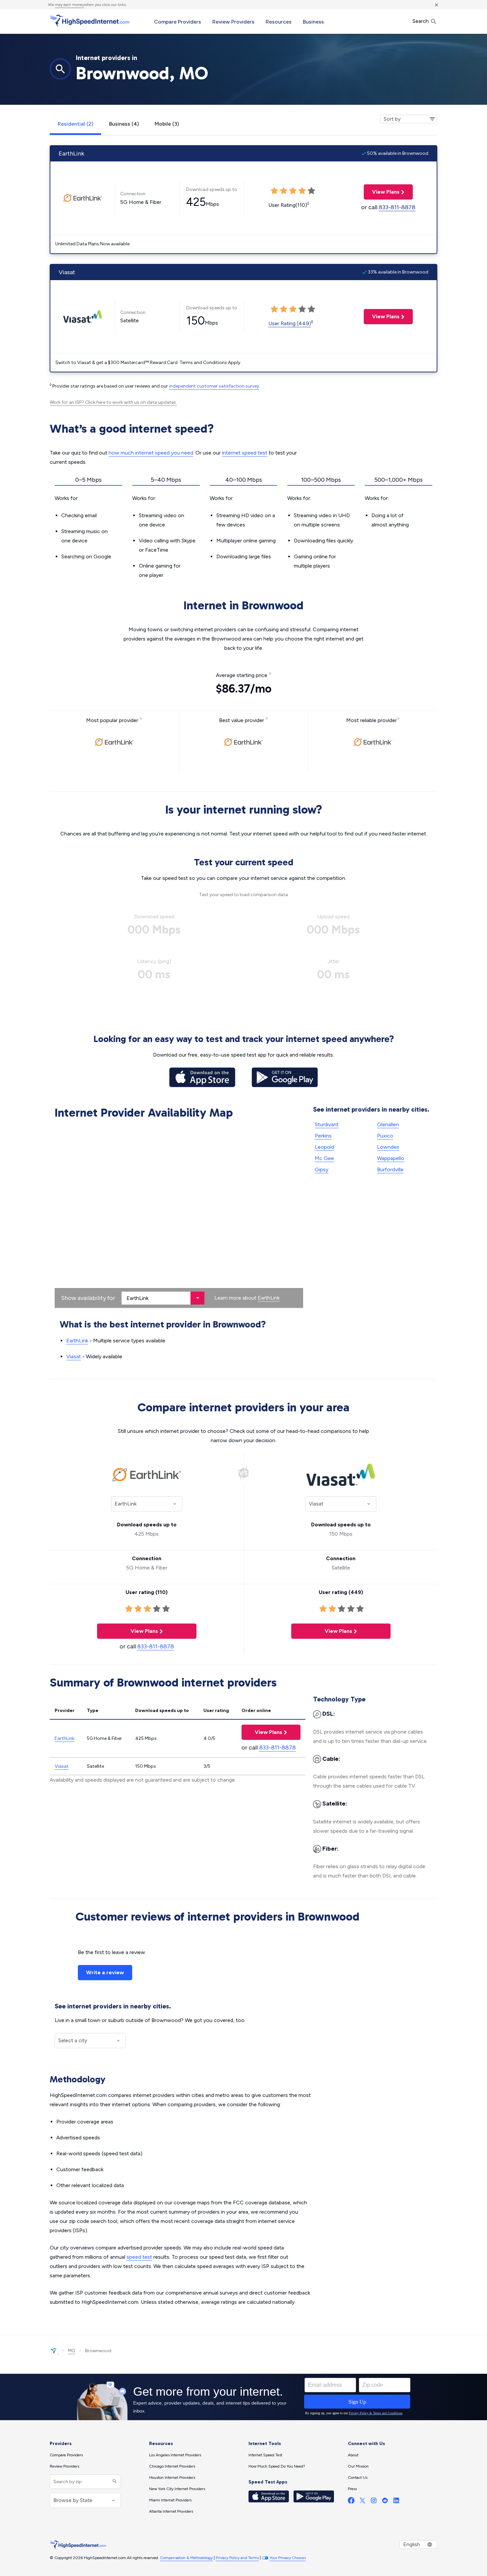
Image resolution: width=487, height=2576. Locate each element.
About (353, 2455)
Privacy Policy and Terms (237, 2558)
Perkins (323, 1136)
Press (352, 2489)
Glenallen (388, 1124)
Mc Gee (324, 1158)
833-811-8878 (397, 207)
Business (313, 22)
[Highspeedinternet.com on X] (362, 2502)
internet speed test (245, 453)
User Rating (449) (290, 323)
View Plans (382, 192)
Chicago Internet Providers (172, 2466)
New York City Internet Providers (177, 2489)
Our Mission (358, 2466)
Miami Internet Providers (170, 2500)
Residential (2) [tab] (75, 124)
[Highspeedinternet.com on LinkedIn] (396, 2502)
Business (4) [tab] (124, 124)
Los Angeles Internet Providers (175, 2455)
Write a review (105, 1972)
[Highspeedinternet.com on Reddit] (385, 2502)
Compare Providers (178, 22)
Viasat (74, 1356)
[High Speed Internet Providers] (89, 21)
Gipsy (322, 1169)
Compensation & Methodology (186, 2558)
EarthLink (269, 1298)
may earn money (70, 5)
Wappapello (391, 1158)
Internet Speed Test (265, 2455)
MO (72, 2351)
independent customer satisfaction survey (214, 386)
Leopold (325, 1147)
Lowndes (388, 1147)
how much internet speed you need (151, 453)
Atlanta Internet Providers (171, 2511)
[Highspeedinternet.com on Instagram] (374, 2502)
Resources (279, 22)
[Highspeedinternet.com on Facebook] (351, 2502)
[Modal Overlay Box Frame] (243, 2397)
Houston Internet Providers (172, 2478)
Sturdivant (327, 1124)
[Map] (179, 1215)
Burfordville (390, 1169)
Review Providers (233, 22)
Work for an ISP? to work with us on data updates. (113, 402)
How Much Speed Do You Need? (277, 2466)
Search (421, 21)
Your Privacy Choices (288, 2558)
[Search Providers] (114, 2482)
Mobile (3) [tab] (167, 124)
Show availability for (88, 1298)
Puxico (385, 1136)
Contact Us (358, 2478)
